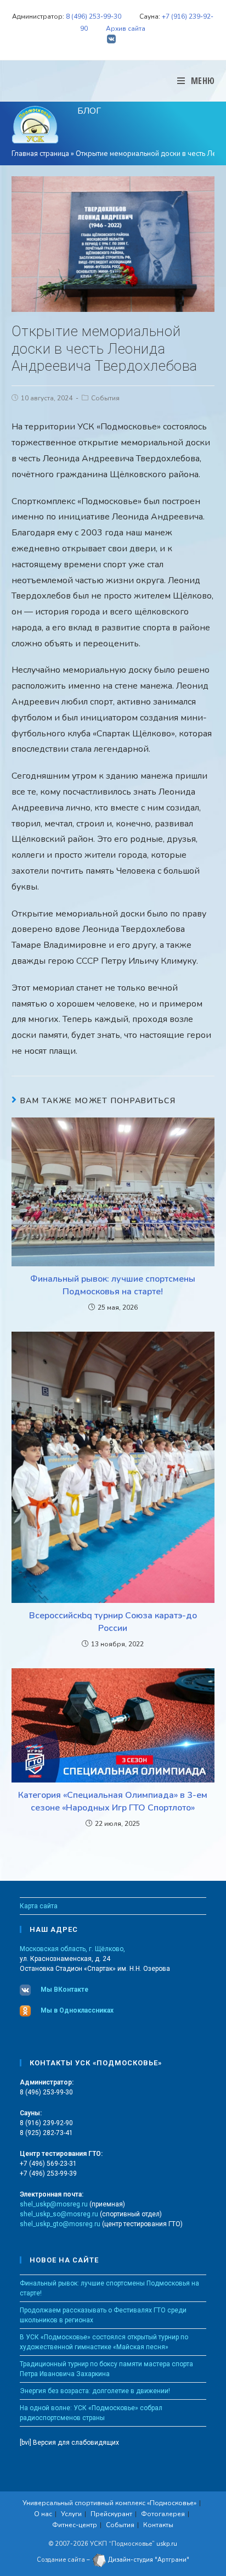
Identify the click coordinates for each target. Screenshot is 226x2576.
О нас (43, 2514)
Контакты (158, 2525)
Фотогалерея (163, 2514)
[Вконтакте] (113, 40)
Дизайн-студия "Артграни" (148, 2560)
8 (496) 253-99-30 (94, 16)
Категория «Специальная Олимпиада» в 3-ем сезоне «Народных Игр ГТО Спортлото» (113, 1801)
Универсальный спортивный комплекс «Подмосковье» (109, 2503)
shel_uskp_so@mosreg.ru (59, 2214)
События (105, 398)
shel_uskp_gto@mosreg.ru (60, 2224)
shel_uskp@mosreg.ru (54, 2204)
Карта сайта (39, 1906)
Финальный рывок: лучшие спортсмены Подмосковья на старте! (113, 1285)
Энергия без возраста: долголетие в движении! (95, 2391)
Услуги (71, 2514)
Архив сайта (126, 29)
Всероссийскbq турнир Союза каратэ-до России (113, 1622)
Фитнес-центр (75, 2525)
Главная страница (40, 154)
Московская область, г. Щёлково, (72, 1949)
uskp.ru (167, 2544)
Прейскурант (111, 2514)
